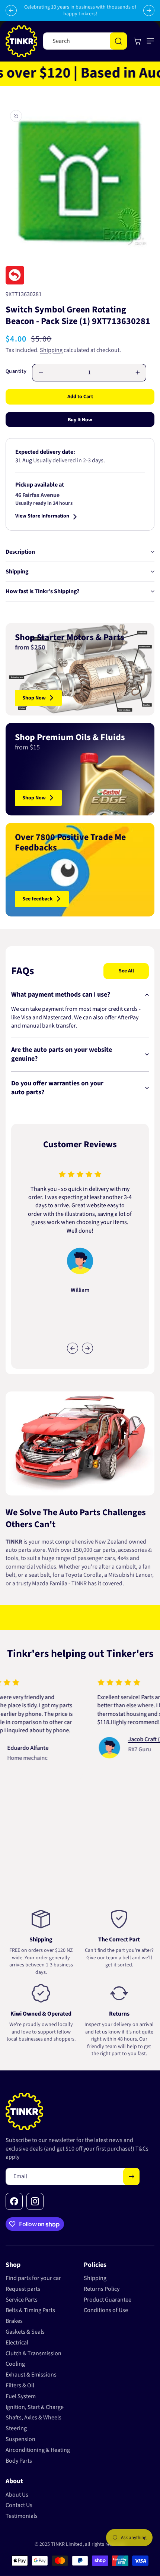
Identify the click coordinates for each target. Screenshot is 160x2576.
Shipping (51, 350)
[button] (149, 41)
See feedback (38, 899)
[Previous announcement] (11, 10)
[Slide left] (73, 1348)
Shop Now (34, 698)
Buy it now (80, 420)
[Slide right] (87, 1348)
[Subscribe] (131, 2176)
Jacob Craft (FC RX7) (123, 1739)
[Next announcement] (149, 10)
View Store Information (42, 517)
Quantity (16, 371)
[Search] (118, 41)
